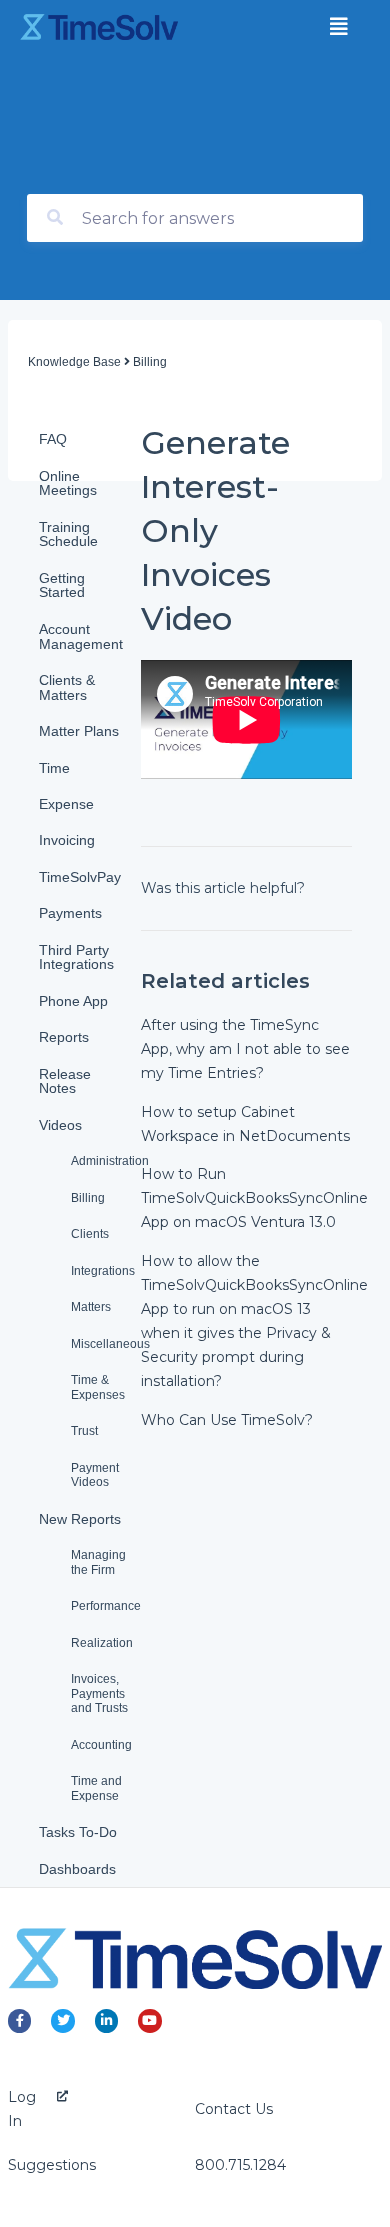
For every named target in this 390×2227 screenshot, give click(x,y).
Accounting (101, 1745)
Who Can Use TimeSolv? (227, 1420)
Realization (102, 1643)
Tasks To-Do (78, 1832)
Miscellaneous (106, 1344)
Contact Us (234, 2109)
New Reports (80, 1519)
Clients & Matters (67, 687)
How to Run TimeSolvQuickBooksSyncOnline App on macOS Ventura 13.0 (254, 1198)
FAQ (53, 439)
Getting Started (62, 585)
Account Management (81, 636)
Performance (106, 1606)
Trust (84, 1431)
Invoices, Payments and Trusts (99, 1693)
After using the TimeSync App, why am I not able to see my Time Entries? (245, 1049)
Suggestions (52, 2165)
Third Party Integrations (76, 957)
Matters (91, 1307)
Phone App (73, 1001)
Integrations (103, 1271)
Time (54, 768)
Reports (64, 1037)
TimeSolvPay (80, 877)
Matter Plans (79, 731)
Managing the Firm (98, 1562)
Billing (88, 1198)
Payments (70, 913)
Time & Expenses (98, 1387)
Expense (66, 804)
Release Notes (65, 1081)
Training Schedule (68, 534)
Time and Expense (96, 1788)
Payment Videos (95, 1475)
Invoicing (67, 840)
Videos (60, 1125)
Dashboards (77, 1869)
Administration (106, 1161)
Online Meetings (68, 483)
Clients (90, 1234)
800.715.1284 (240, 2165)
